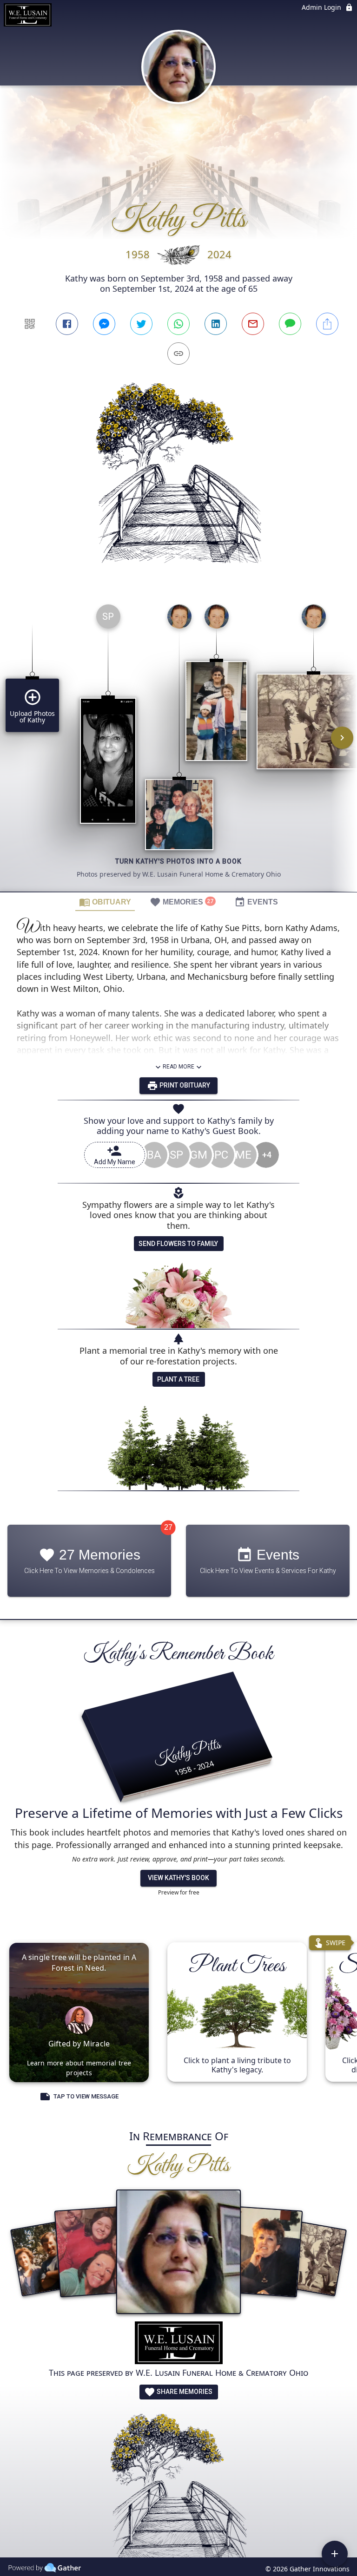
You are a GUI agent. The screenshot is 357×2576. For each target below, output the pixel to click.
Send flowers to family (178, 1244)
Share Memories (184, 2392)
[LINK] (178, 354)
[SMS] (290, 324)
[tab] (105, 902)
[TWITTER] (141, 324)
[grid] (178, 744)
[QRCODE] (30, 324)
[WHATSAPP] (178, 324)
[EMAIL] (253, 324)
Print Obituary (184, 1085)
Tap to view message (86, 2096)
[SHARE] (327, 324)
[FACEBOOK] (67, 324)
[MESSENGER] (104, 324)
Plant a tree (178, 1379)
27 (168, 1527)
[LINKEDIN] (216, 324)
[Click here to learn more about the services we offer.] (179, 2344)
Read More (178, 1067)
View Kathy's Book (178, 1878)
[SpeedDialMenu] (335, 2554)
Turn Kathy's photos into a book (178, 861)
